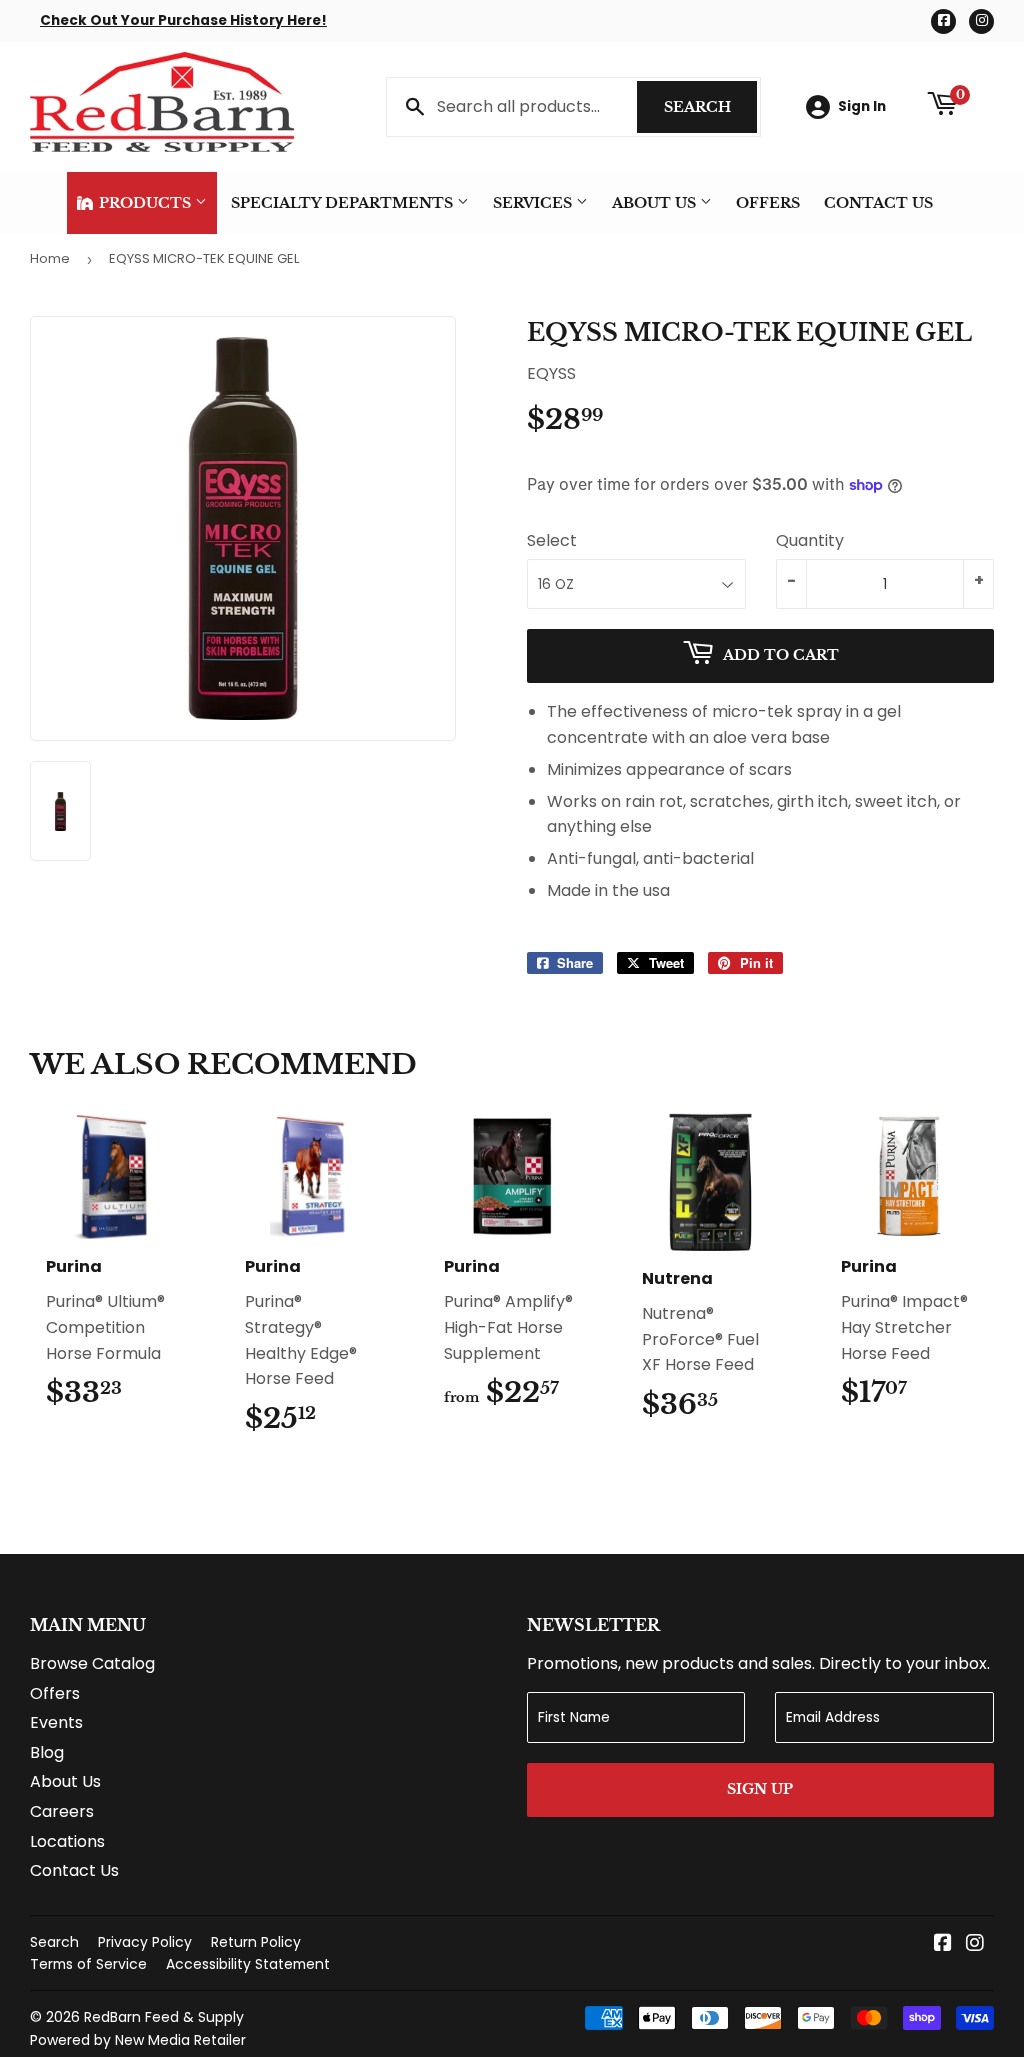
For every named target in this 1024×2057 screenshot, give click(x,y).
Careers (62, 1811)
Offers (768, 203)
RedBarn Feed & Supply (164, 2017)
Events (56, 1722)
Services (534, 203)
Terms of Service (88, 1964)
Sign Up (760, 1789)
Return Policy (256, 1942)
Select (552, 540)
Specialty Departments (344, 203)
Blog (47, 1752)
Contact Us (878, 203)
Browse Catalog (92, 1663)
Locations (67, 1841)
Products (145, 203)
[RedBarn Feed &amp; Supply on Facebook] (943, 1944)
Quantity (810, 540)
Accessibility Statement (248, 1964)
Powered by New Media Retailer (138, 2040)
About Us (656, 203)
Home (50, 258)
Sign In (862, 106)
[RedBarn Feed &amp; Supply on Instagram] (975, 1944)
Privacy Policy (145, 1942)
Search (710, 107)
